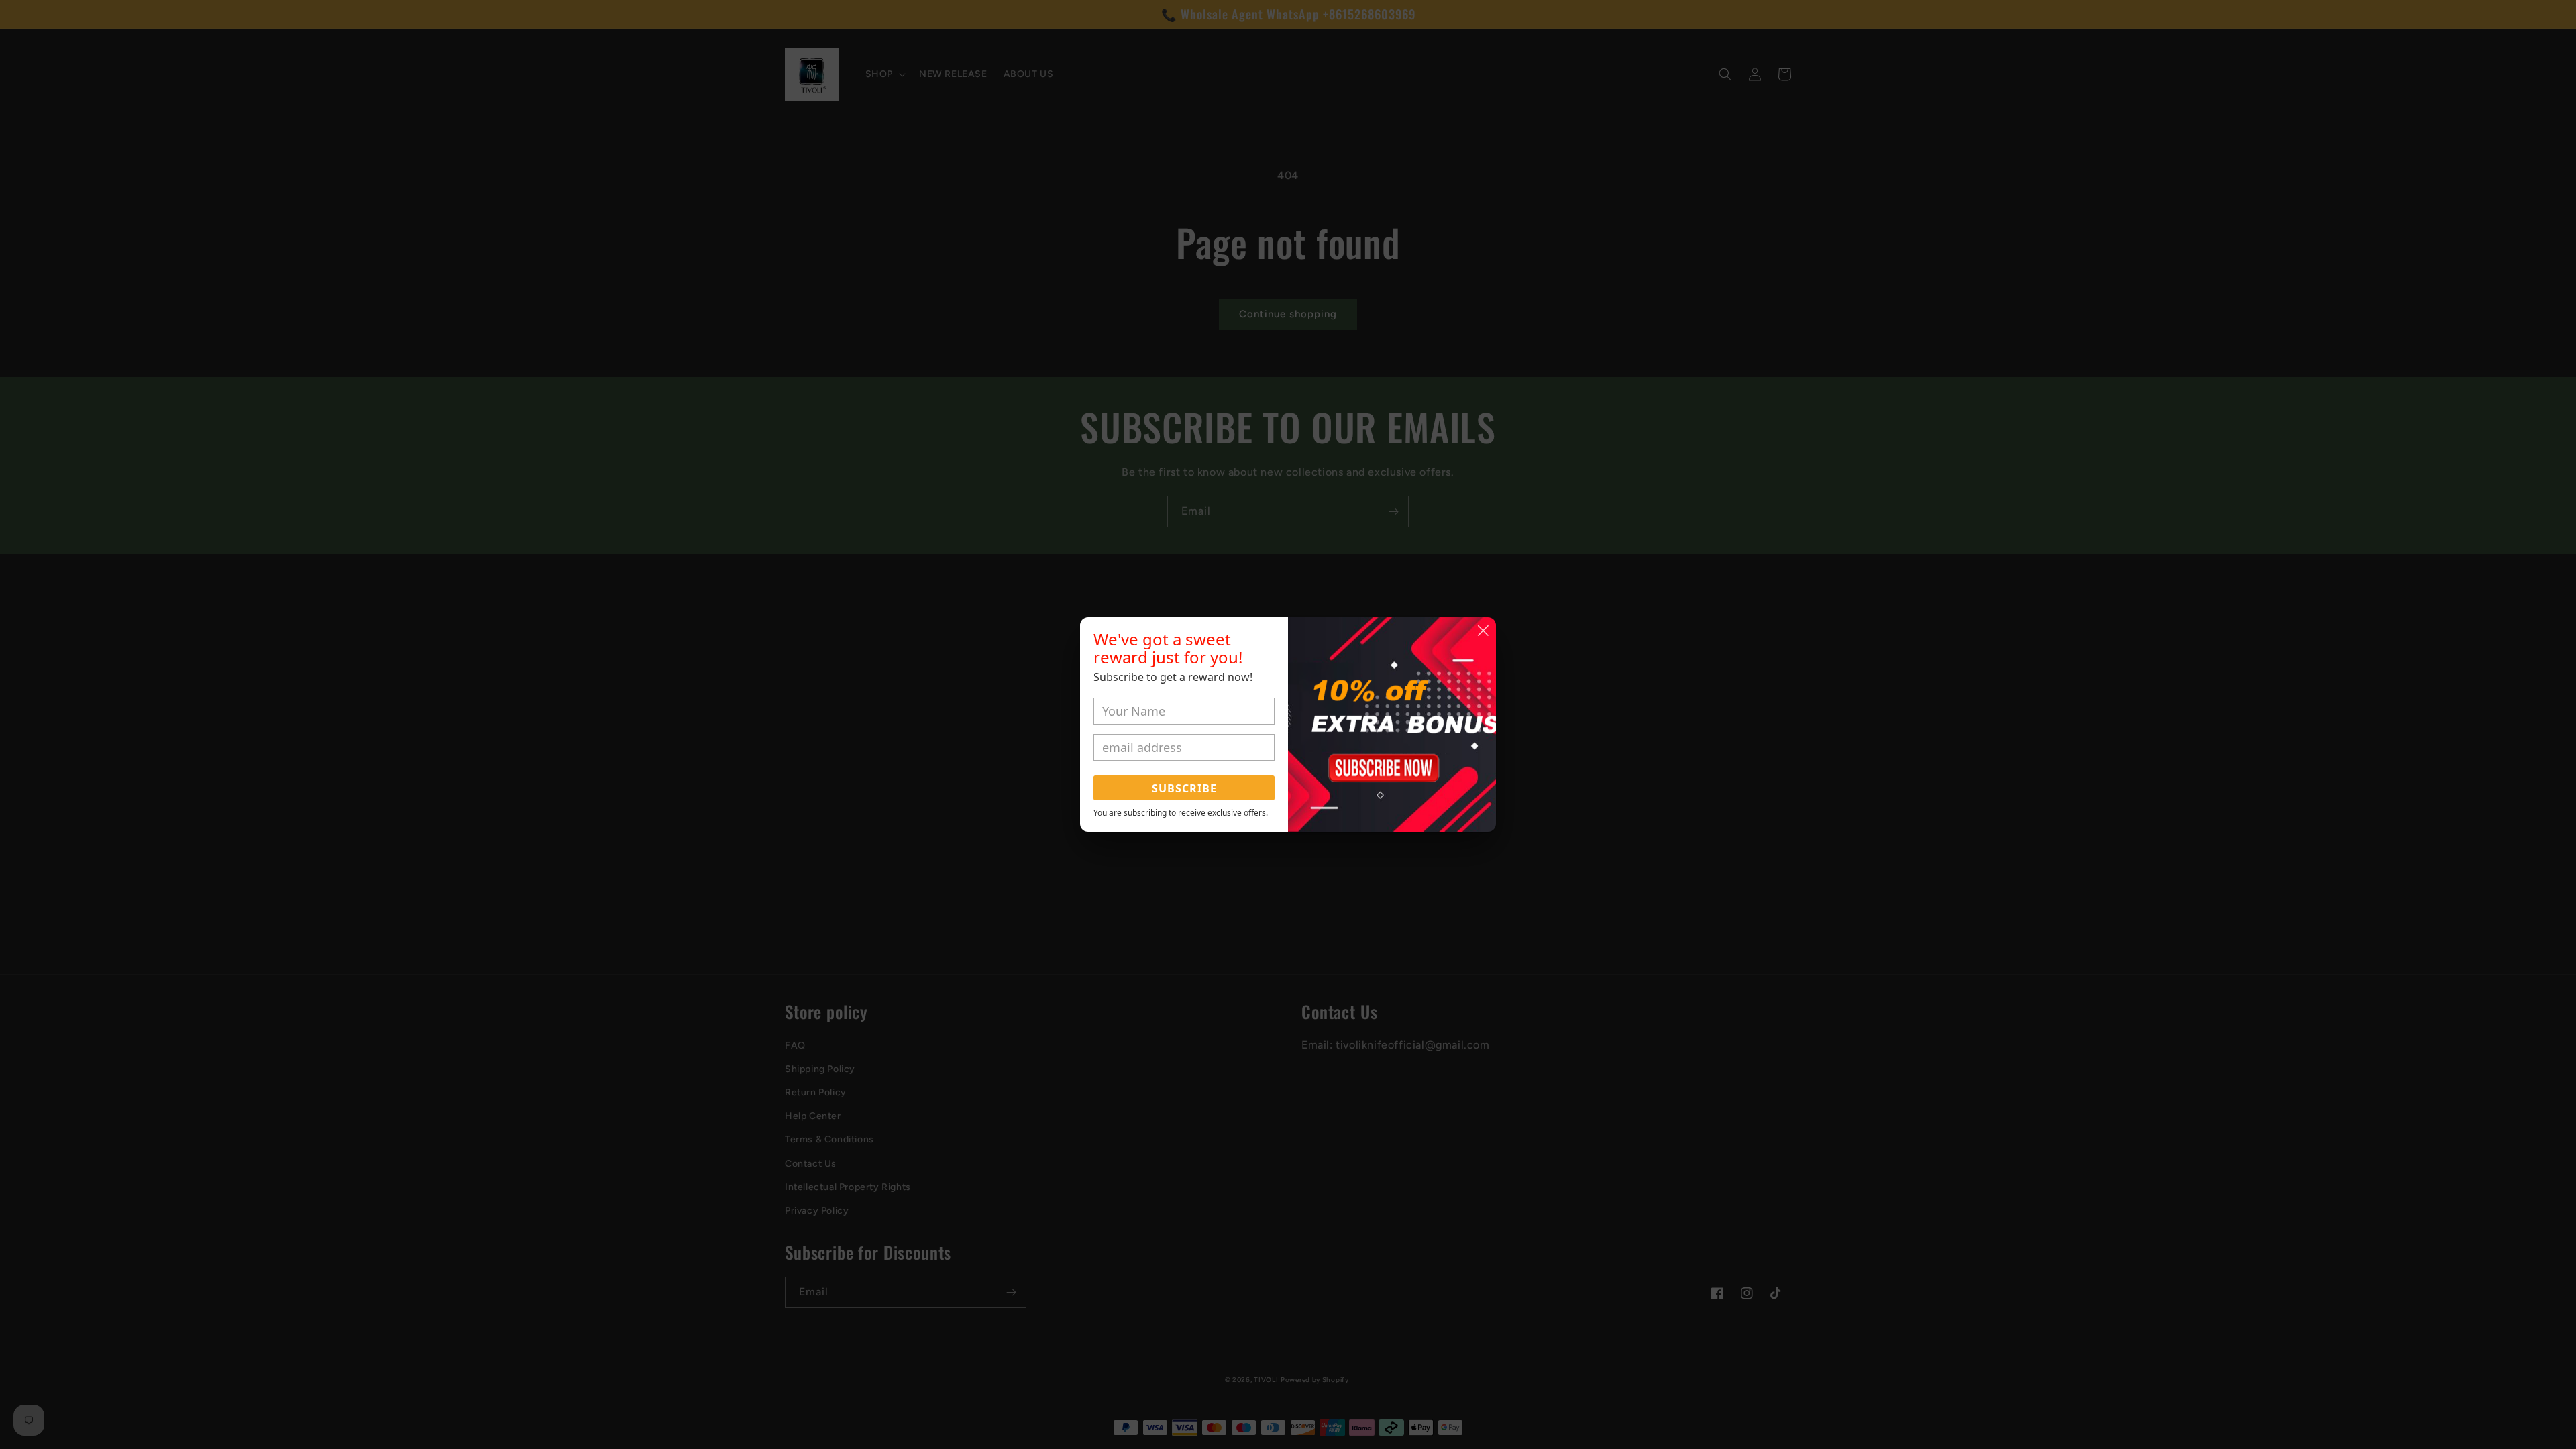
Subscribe (1184, 788)
